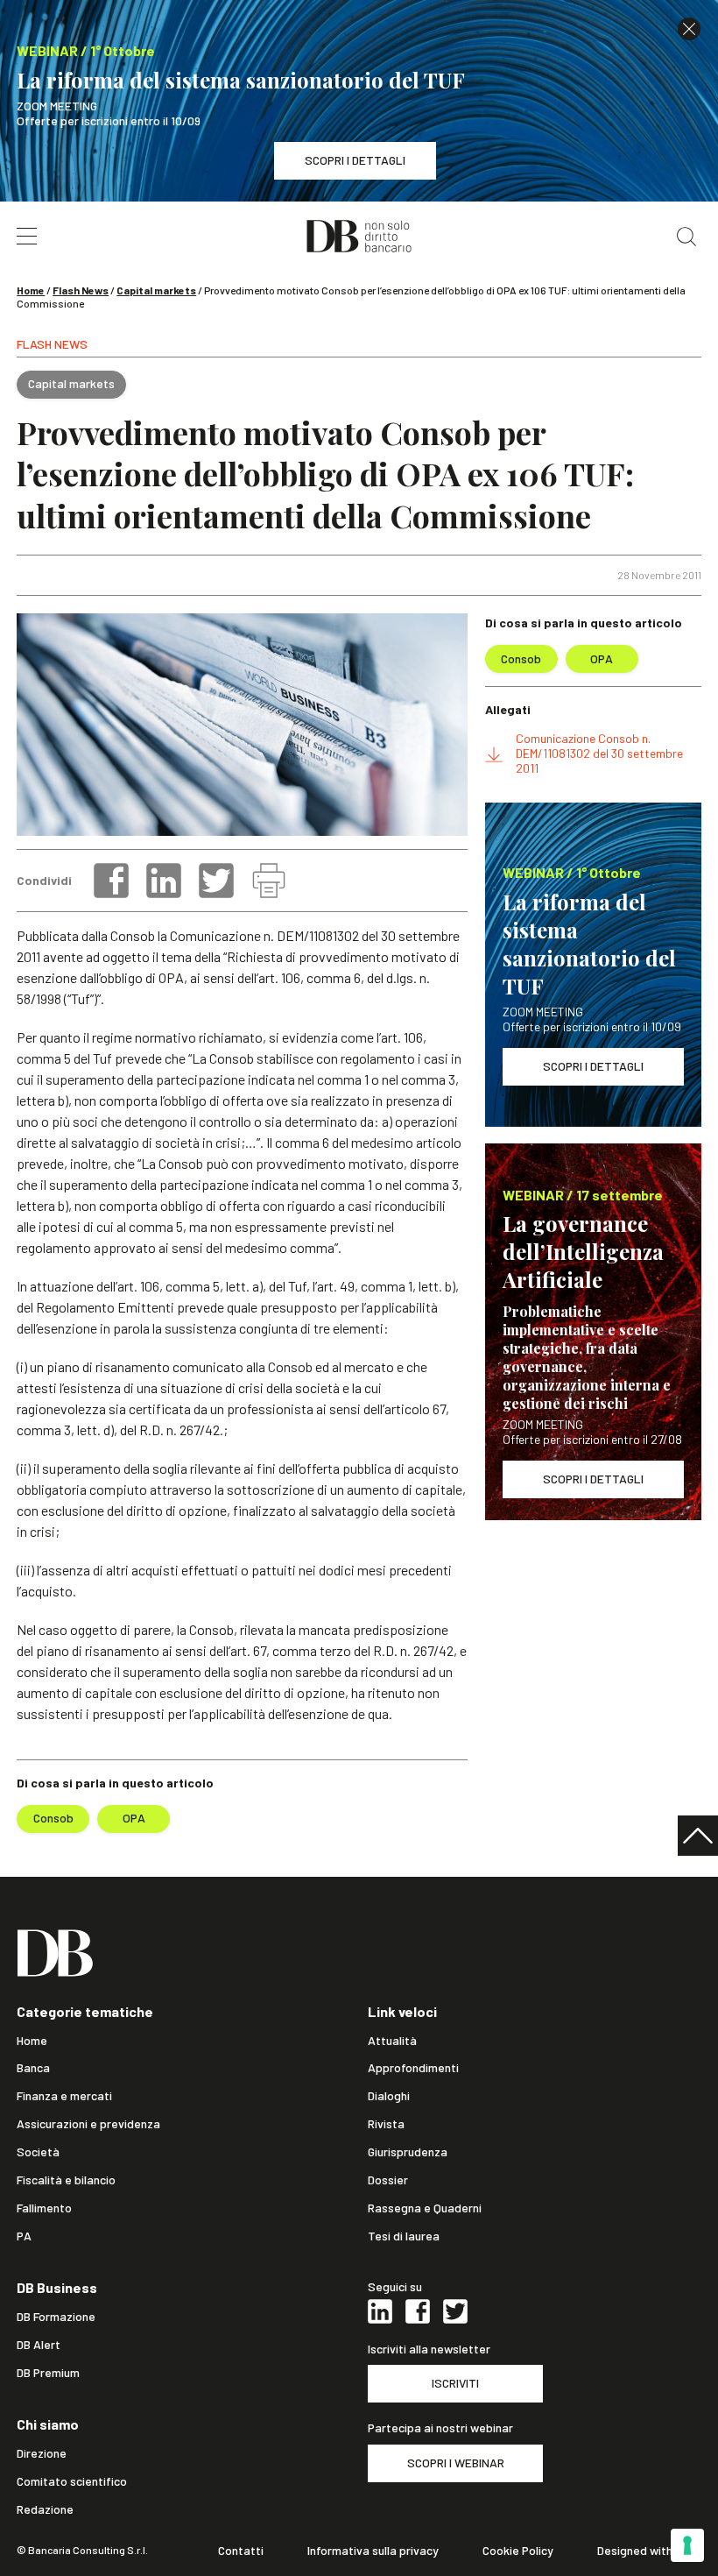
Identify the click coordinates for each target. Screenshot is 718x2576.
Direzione (42, 2453)
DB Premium (48, 2373)
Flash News (81, 290)
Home (31, 290)
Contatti (241, 2551)
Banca (33, 2068)
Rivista (386, 2124)
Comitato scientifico (72, 2481)
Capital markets (156, 290)
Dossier (388, 2180)
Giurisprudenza (408, 2152)
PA (24, 2236)
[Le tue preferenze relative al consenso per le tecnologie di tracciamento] (687, 2545)
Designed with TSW (649, 2551)
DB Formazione (56, 2317)
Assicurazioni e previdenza (88, 2124)
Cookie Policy (518, 2551)
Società (38, 2152)
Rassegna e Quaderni (425, 2208)
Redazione (45, 2509)
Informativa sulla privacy (373, 2551)
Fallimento (44, 2208)
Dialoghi (389, 2096)
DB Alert (39, 2345)
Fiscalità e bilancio (66, 2180)
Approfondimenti (413, 2068)
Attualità (392, 2041)
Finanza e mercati (64, 2096)
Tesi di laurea (404, 2236)
